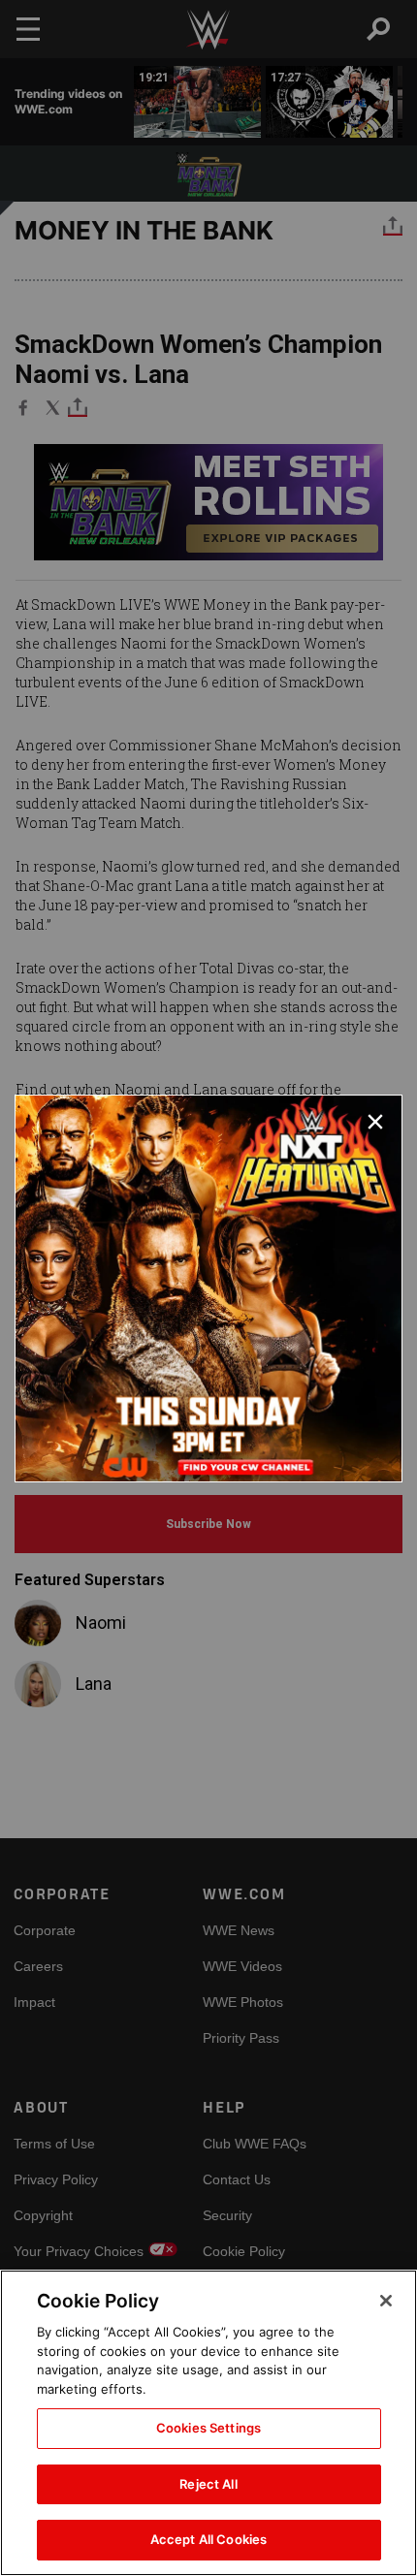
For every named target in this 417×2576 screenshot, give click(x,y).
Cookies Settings (208, 2428)
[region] (208, 2423)
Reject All (208, 2484)
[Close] (386, 2301)
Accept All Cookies (208, 2539)
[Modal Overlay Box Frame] (208, 1288)
